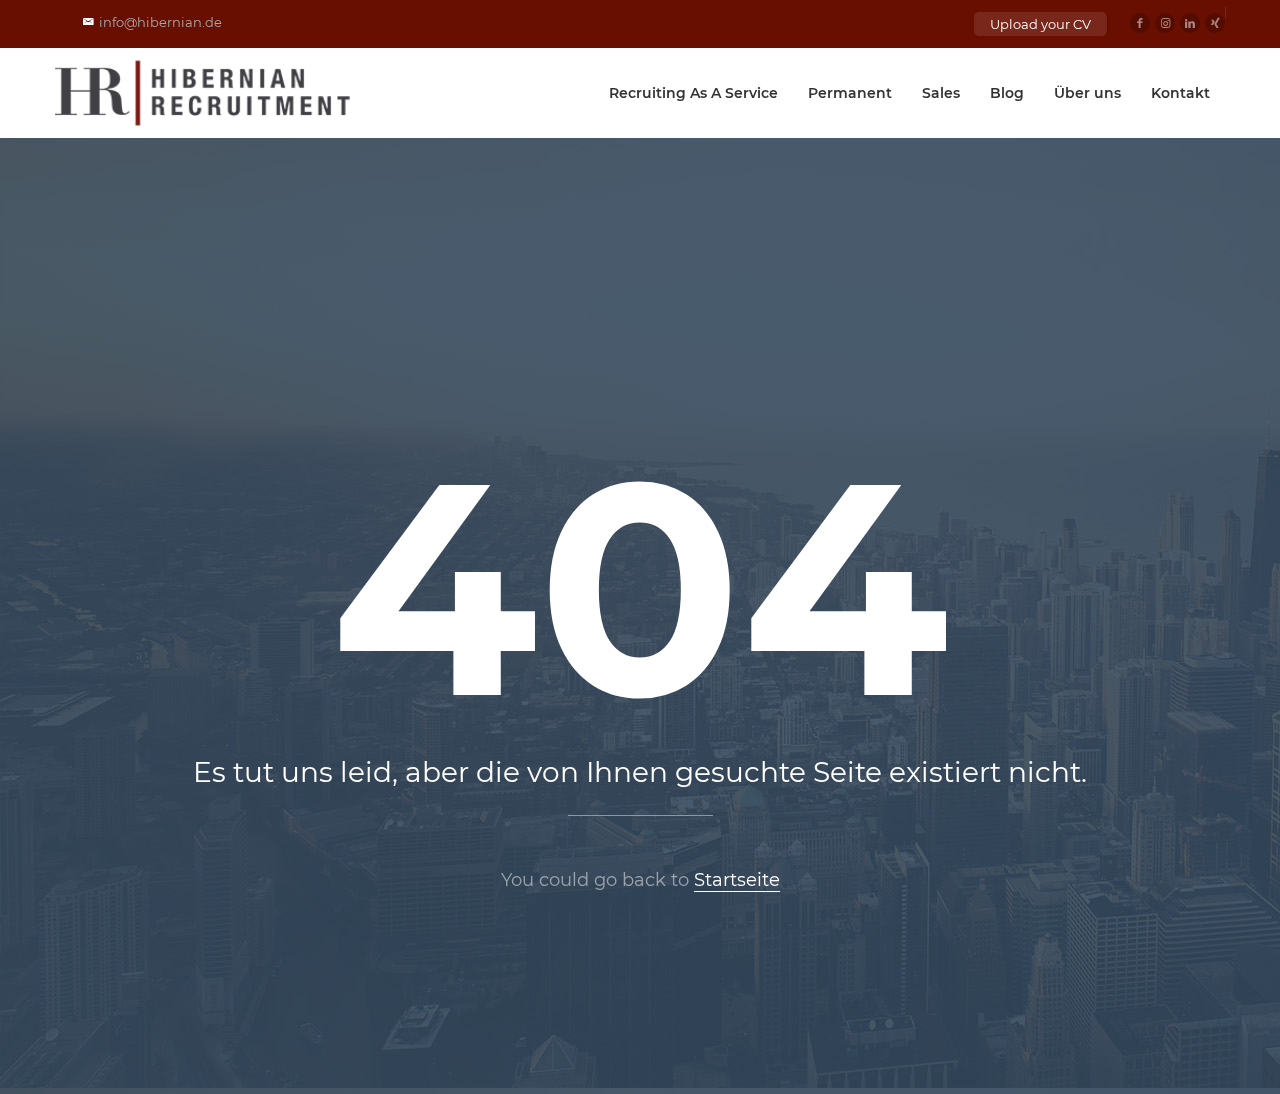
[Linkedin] (1190, 23)
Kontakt (1180, 93)
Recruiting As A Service (693, 93)
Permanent (850, 93)
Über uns (1087, 93)
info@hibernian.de (160, 22)
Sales (941, 93)
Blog (1007, 93)
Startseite (737, 880)
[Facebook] (1140, 23)
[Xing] (1215, 23)
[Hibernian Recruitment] (204, 93)
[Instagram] (1165, 23)
